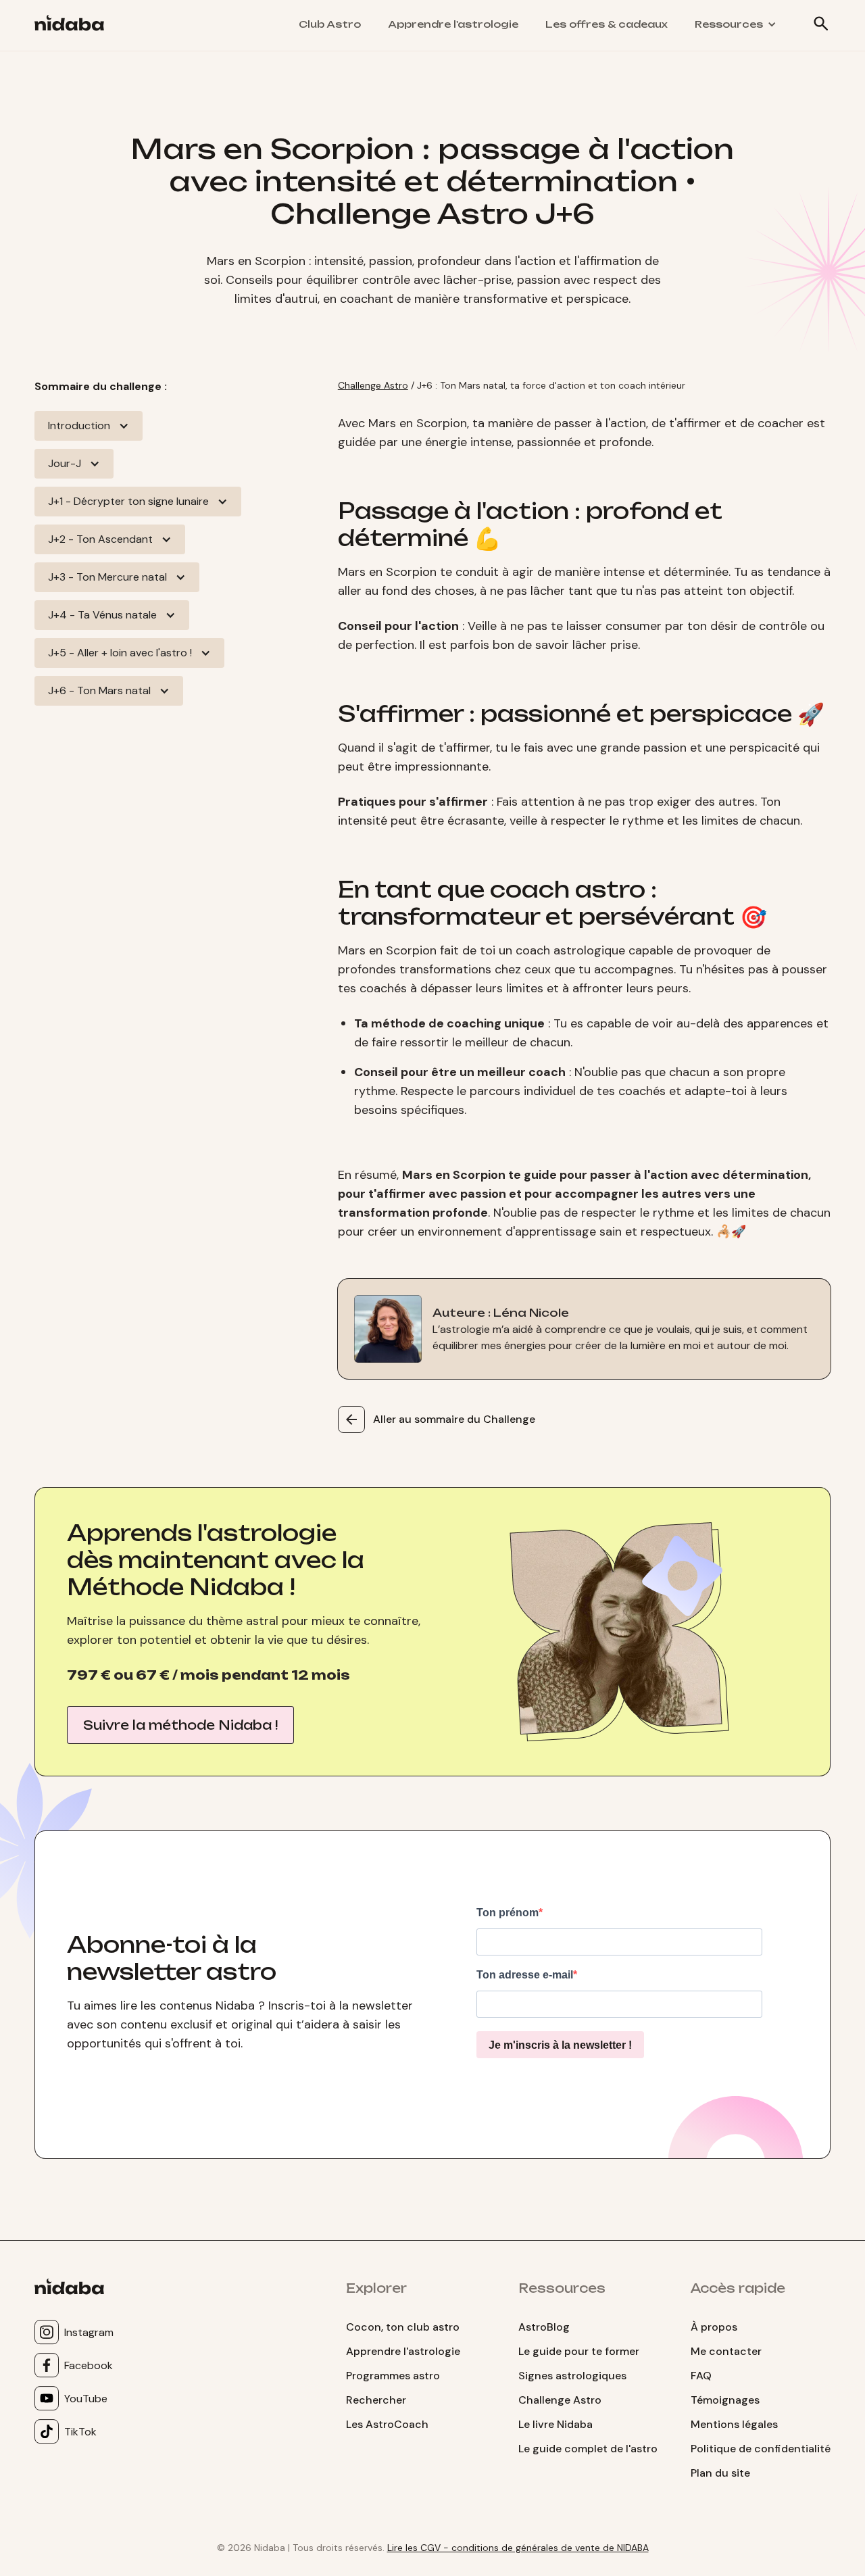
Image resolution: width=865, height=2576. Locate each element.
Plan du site (720, 2473)
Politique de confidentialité (761, 2449)
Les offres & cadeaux (607, 24)
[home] (75, 25)
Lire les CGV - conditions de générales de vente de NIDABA (518, 2548)
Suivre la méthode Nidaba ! (180, 1725)
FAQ (701, 2376)
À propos (714, 2327)
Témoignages (725, 2400)
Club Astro (330, 24)
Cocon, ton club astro (403, 2327)
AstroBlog (544, 2327)
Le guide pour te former (579, 2351)
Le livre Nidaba (555, 2424)
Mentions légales (734, 2424)
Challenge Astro (373, 385)
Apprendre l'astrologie (453, 24)
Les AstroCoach (387, 2424)
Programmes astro (393, 2376)
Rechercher (376, 2400)
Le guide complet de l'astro (588, 2449)
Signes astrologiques (572, 2376)
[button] (736, 24)
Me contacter (726, 2351)
